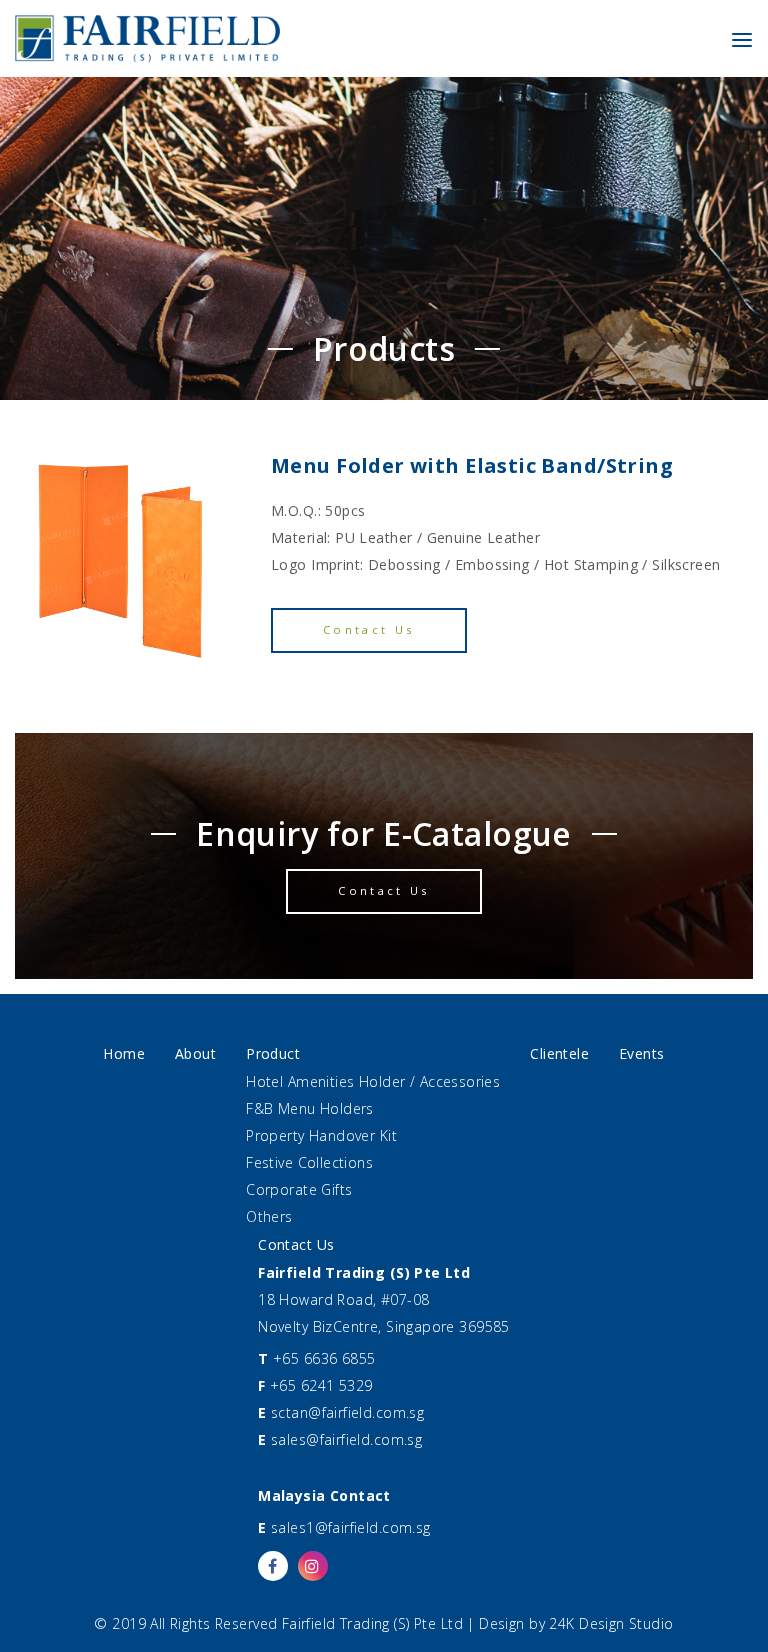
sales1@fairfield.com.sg (351, 1527)
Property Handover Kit (321, 1135)
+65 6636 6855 (324, 1358)
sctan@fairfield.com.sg (347, 1412)
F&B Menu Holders (310, 1108)
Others (269, 1216)
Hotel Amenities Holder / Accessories (373, 1081)
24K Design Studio (611, 1623)
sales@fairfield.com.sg (346, 1439)
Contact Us (369, 629)
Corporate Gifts (299, 1189)
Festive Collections (309, 1162)
